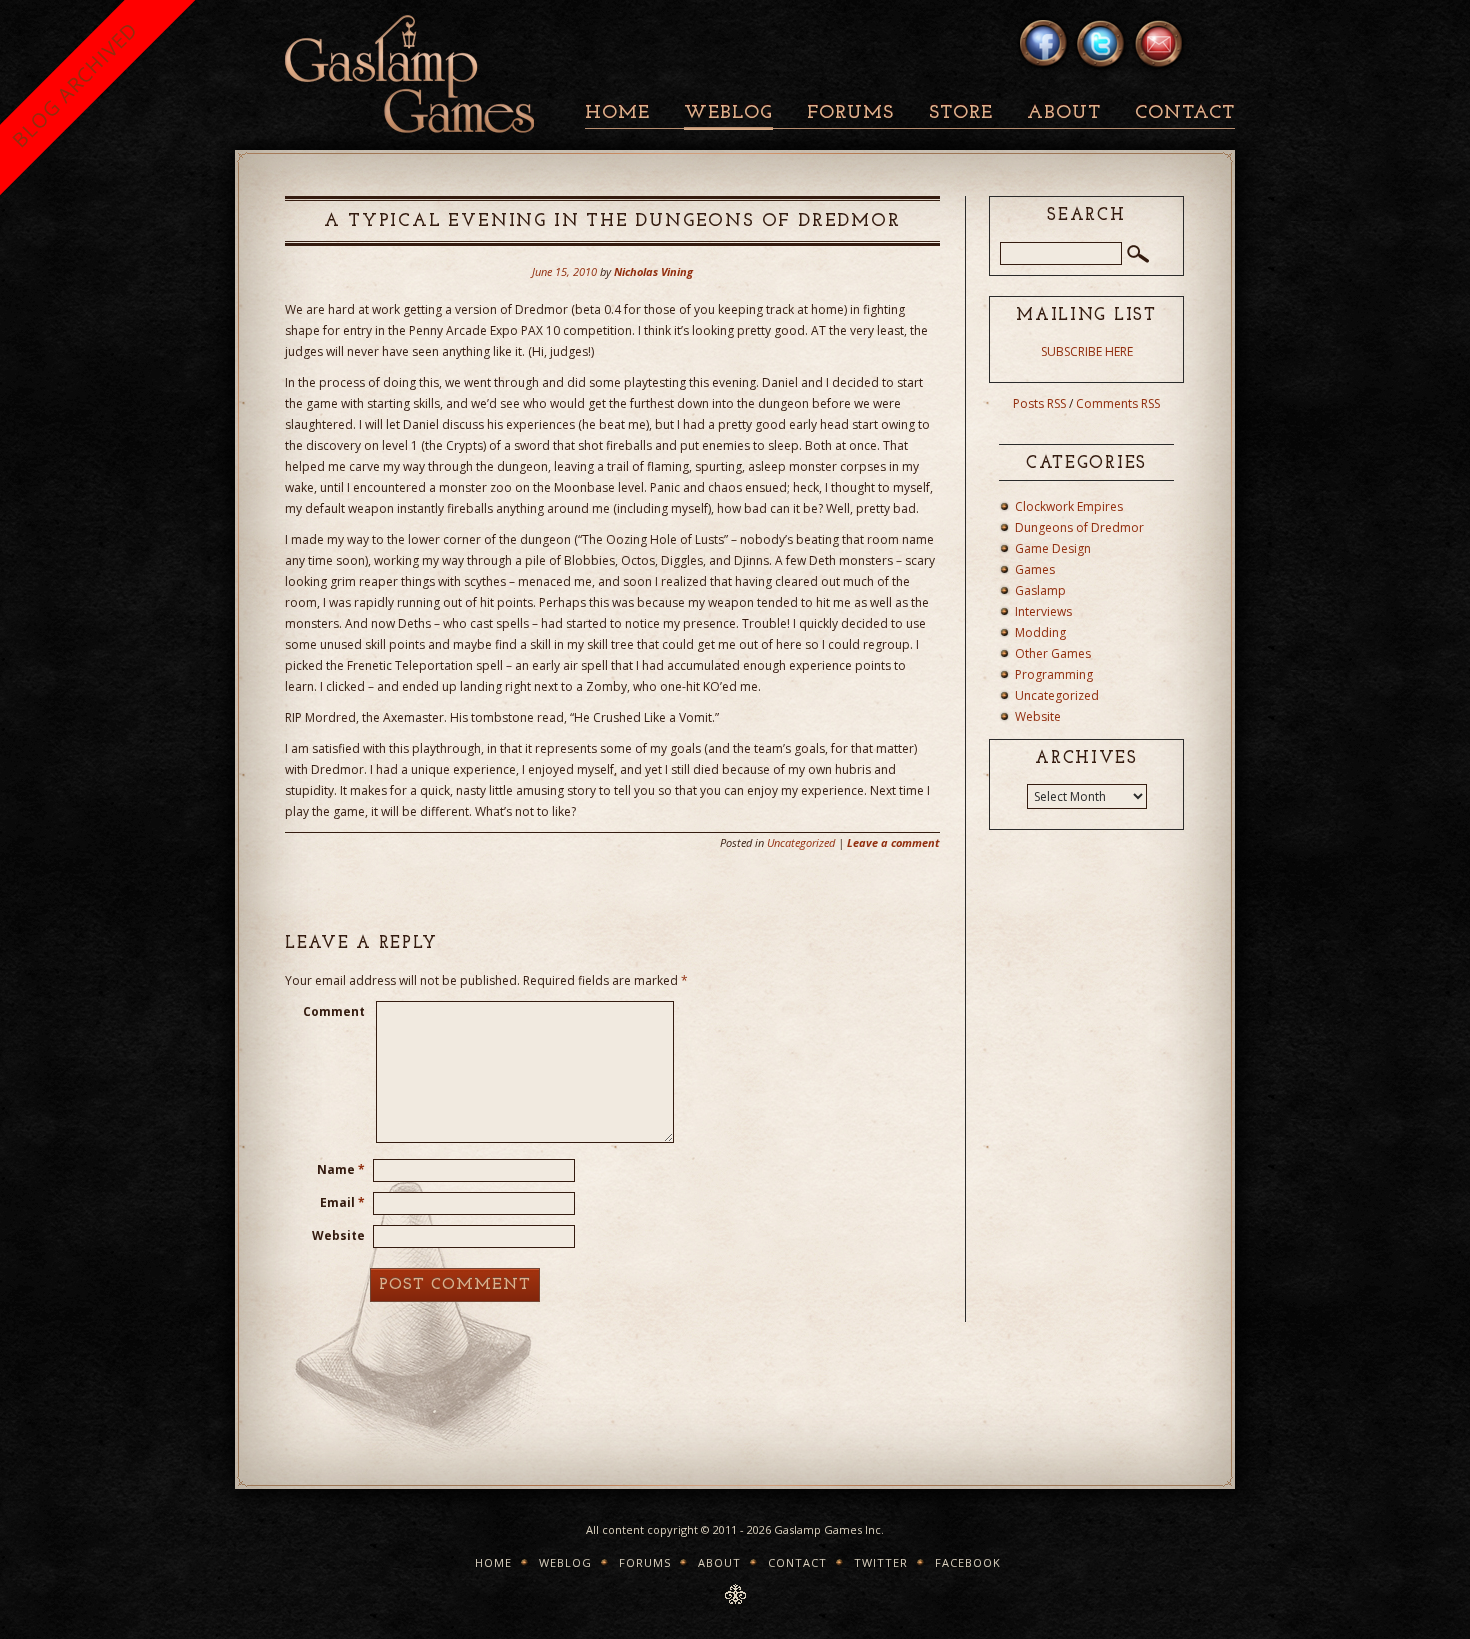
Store (961, 113)
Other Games (1053, 653)
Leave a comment (893, 842)
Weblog (728, 113)
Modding (1040, 632)
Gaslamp (1040, 590)
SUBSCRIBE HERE (1087, 351)
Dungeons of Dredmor (1079, 527)
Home (617, 113)
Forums (850, 113)
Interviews (1043, 611)
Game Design (1053, 548)
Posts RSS (1039, 403)
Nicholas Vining (653, 271)
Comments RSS (1118, 403)
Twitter (881, 1562)
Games (1035, 569)
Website (338, 1235)
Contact (1185, 113)
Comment (334, 1011)
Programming (1054, 674)
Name (341, 1169)
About (1064, 113)
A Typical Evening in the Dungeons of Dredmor (612, 222)
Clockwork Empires (1069, 506)
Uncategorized (801, 842)
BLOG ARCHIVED (74, 84)
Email (342, 1202)
